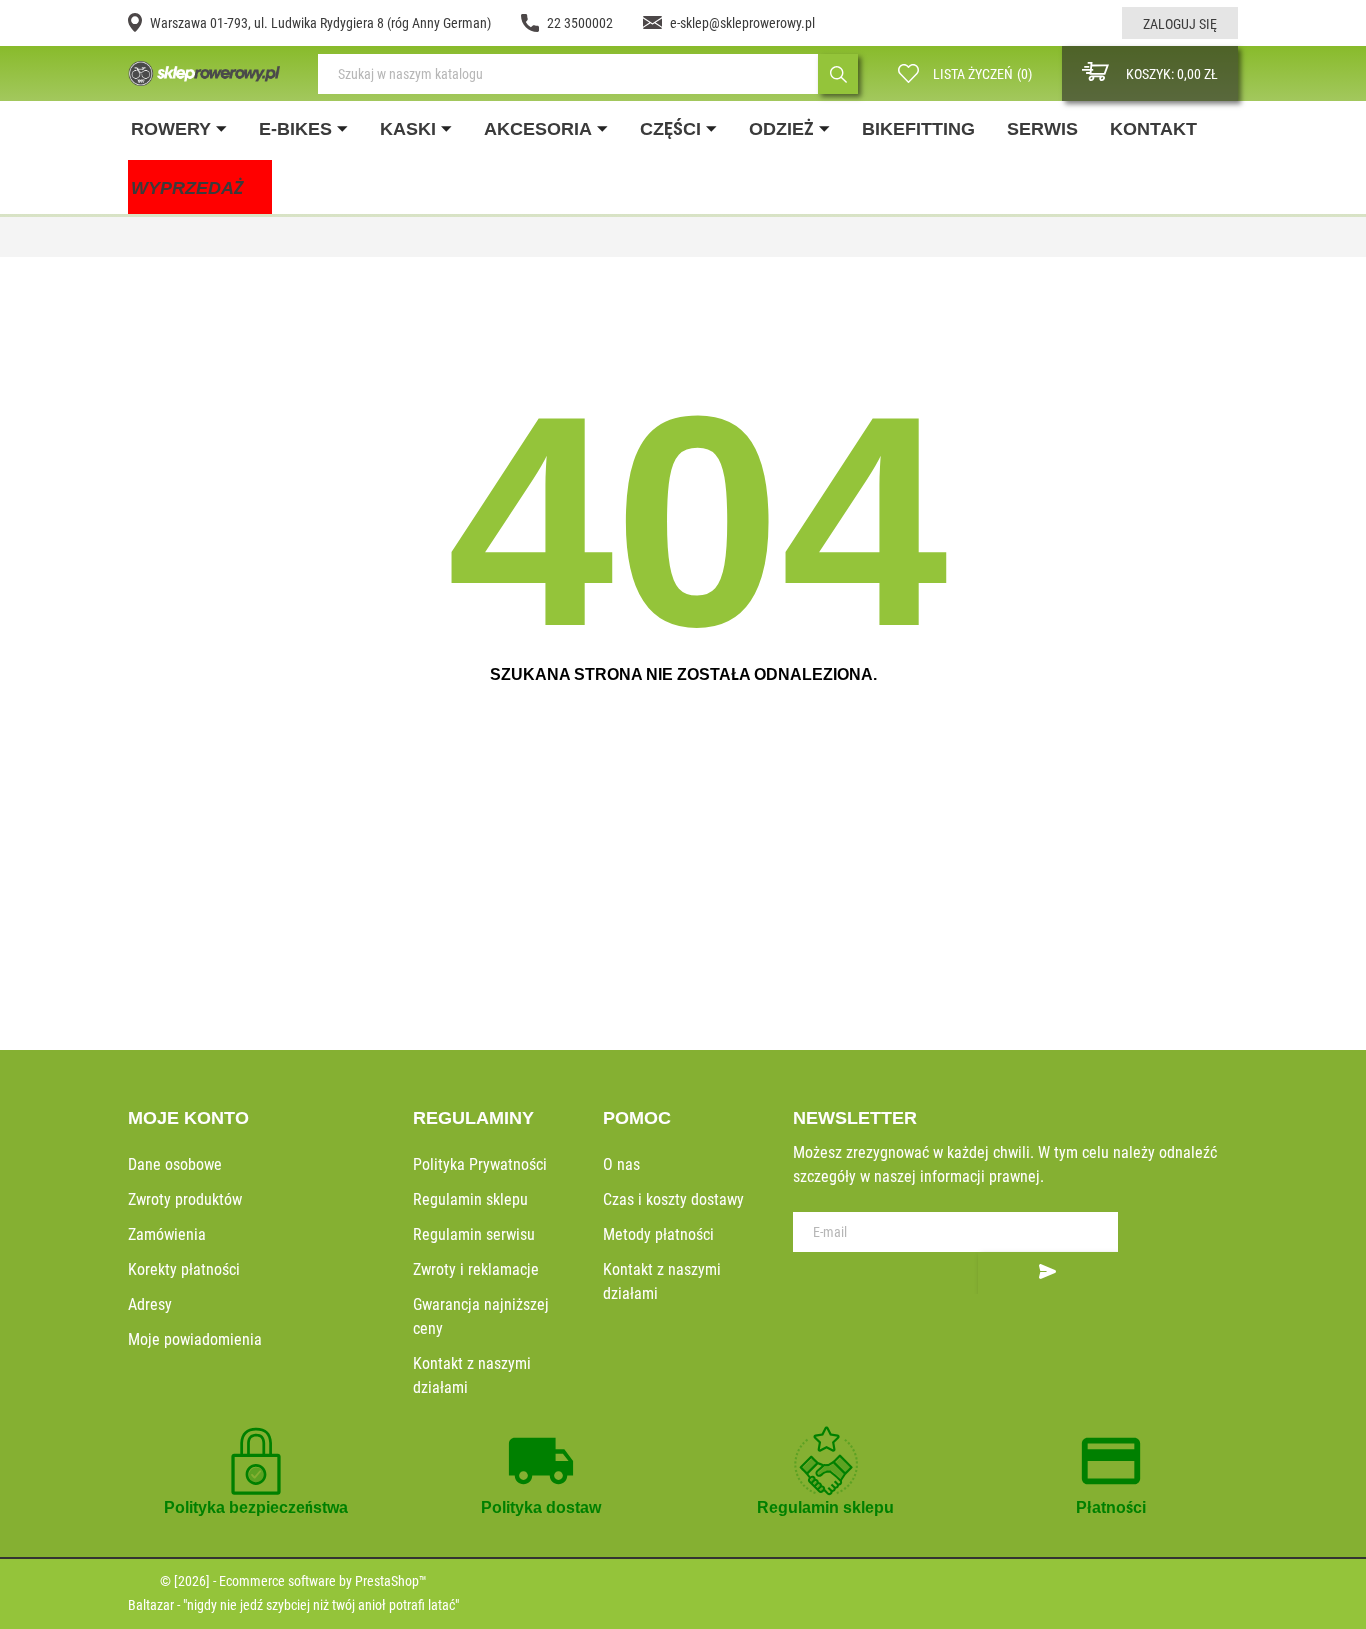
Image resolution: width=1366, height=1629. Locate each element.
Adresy (150, 1304)
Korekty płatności (184, 1269)
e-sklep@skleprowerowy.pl (742, 23)
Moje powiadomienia (195, 1339)
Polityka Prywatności (480, 1164)
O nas (621, 1164)
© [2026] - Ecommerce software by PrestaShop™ (293, 1581)
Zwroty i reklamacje (476, 1269)
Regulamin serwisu (474, 1234)
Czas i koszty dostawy (673, 1199)
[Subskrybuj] (1048, 1273)
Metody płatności (658, 1234)
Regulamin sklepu (470, 1199)
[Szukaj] (838, 74)
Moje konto (188, 1118)
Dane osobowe (175, 1164)
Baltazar (151, 1605)
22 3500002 (580, 23)
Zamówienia (167, 1234)
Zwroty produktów (185, 1199)
